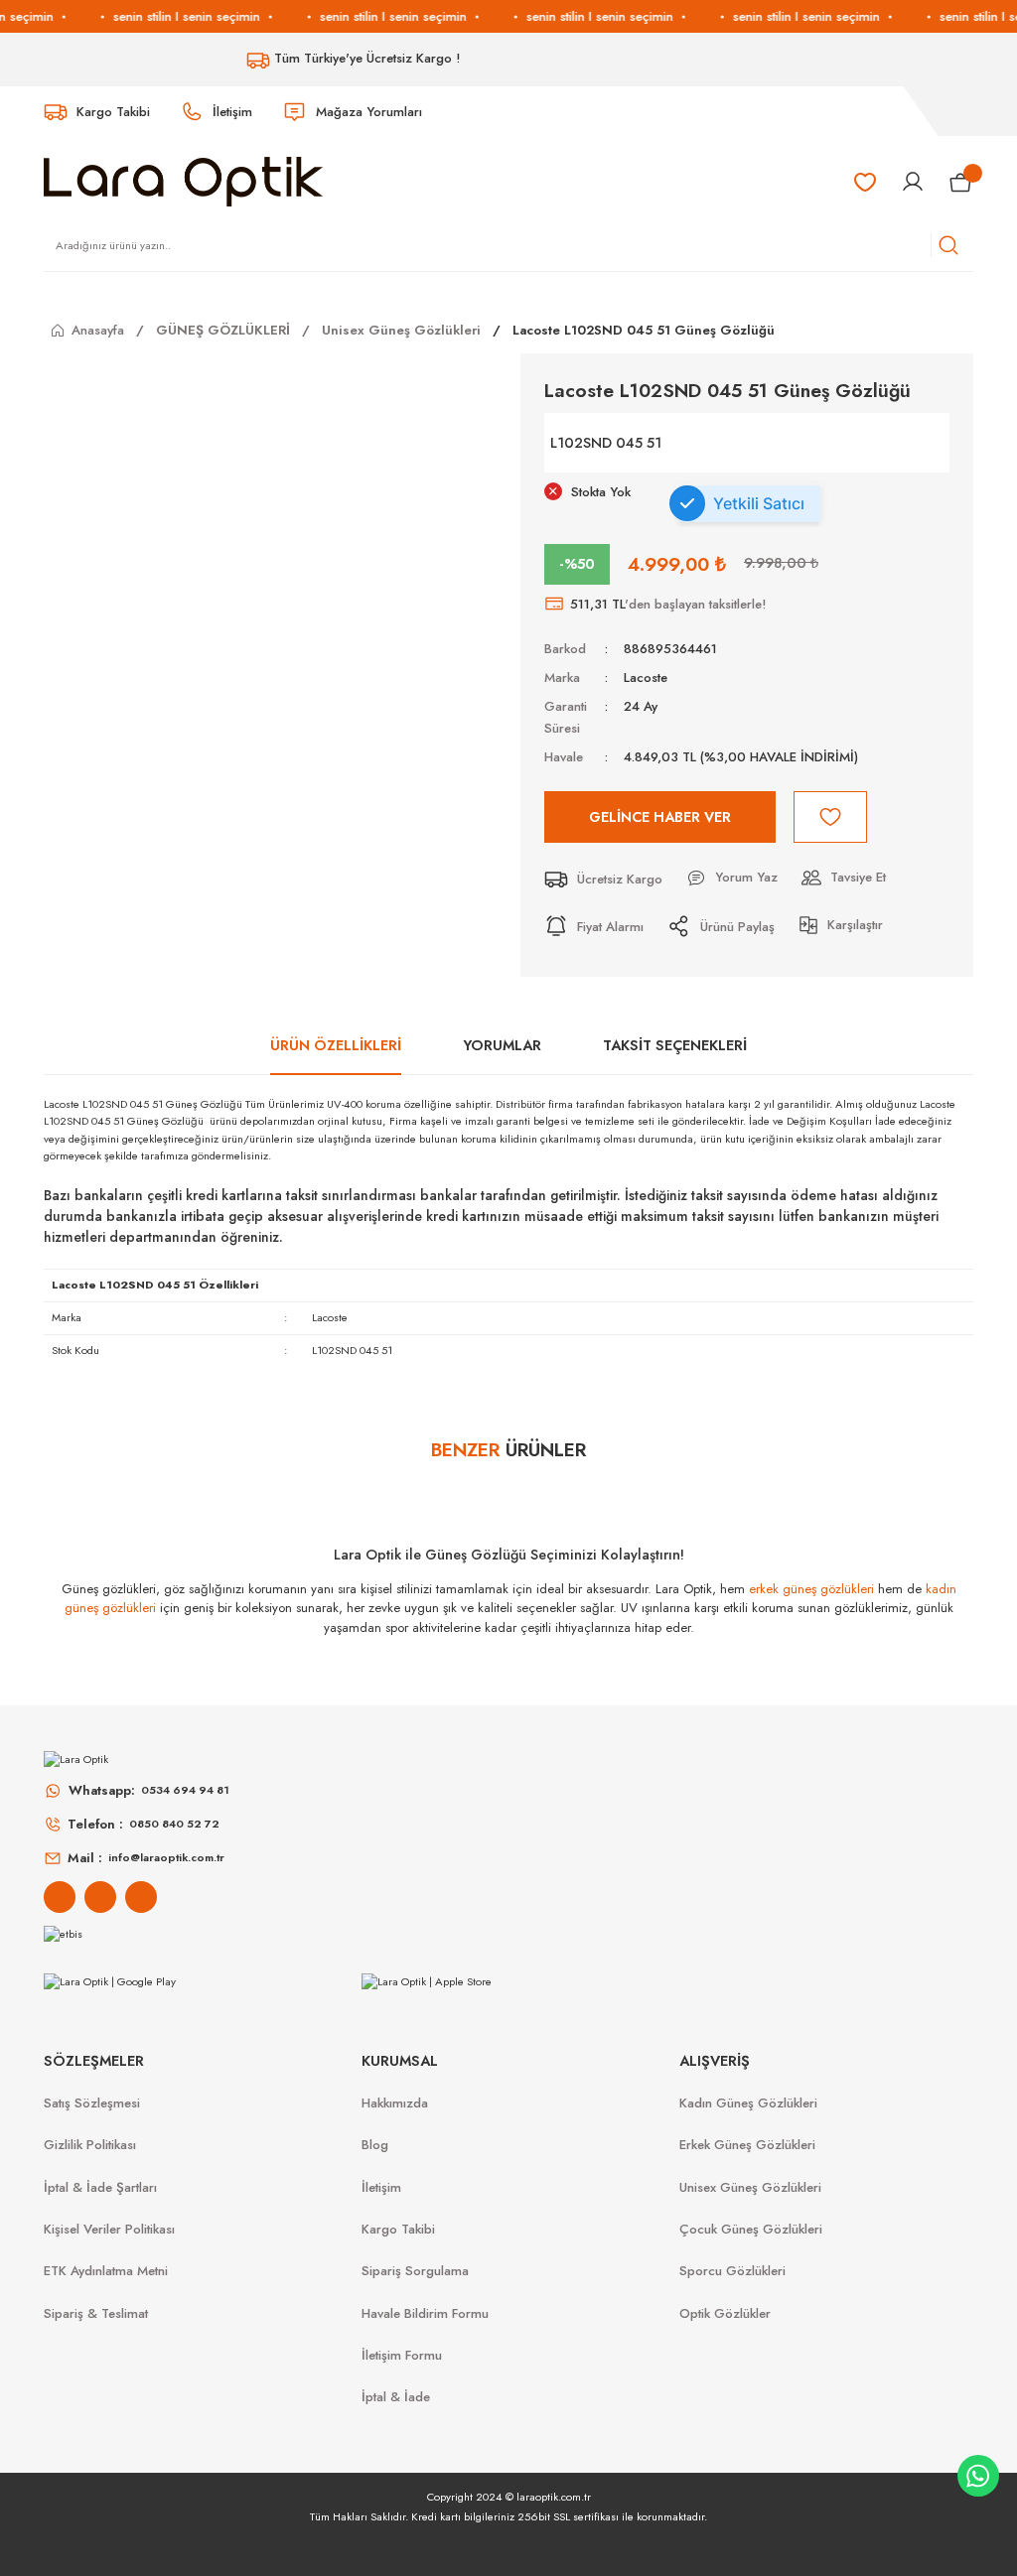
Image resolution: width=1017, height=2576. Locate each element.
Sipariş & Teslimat (96, 2313)
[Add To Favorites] (830, 817)
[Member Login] (913, 182)
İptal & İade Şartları (100, 2187)
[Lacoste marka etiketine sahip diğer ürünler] (876, 443)
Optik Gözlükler (725, 2313)
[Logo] (183, 181)
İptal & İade (396, 2397)
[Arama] (948, 245)
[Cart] (961, 182)
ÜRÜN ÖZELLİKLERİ (336, 1045)
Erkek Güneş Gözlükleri (747, 2145)
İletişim (381, 2187)
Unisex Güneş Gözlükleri (750, 2187)
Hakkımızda (395, 2103)
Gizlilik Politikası (90, 2145)
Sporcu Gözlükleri (732, 2271)
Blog (375, 2145)
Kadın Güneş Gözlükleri (748, 2103)
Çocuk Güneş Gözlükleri (751, 2229)
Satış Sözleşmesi (92, 2103)
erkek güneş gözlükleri (811, 1589)
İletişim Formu (402, 2355)
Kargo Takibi (398, 2229)
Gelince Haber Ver (660, 817)
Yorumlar (503, 1045)
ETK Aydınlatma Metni (106, 2271)
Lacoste (646, 678)
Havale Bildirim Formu (425, 2313)
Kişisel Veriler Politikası (109, 2229)
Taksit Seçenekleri (675, 1045)
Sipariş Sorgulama (415, 2271)
